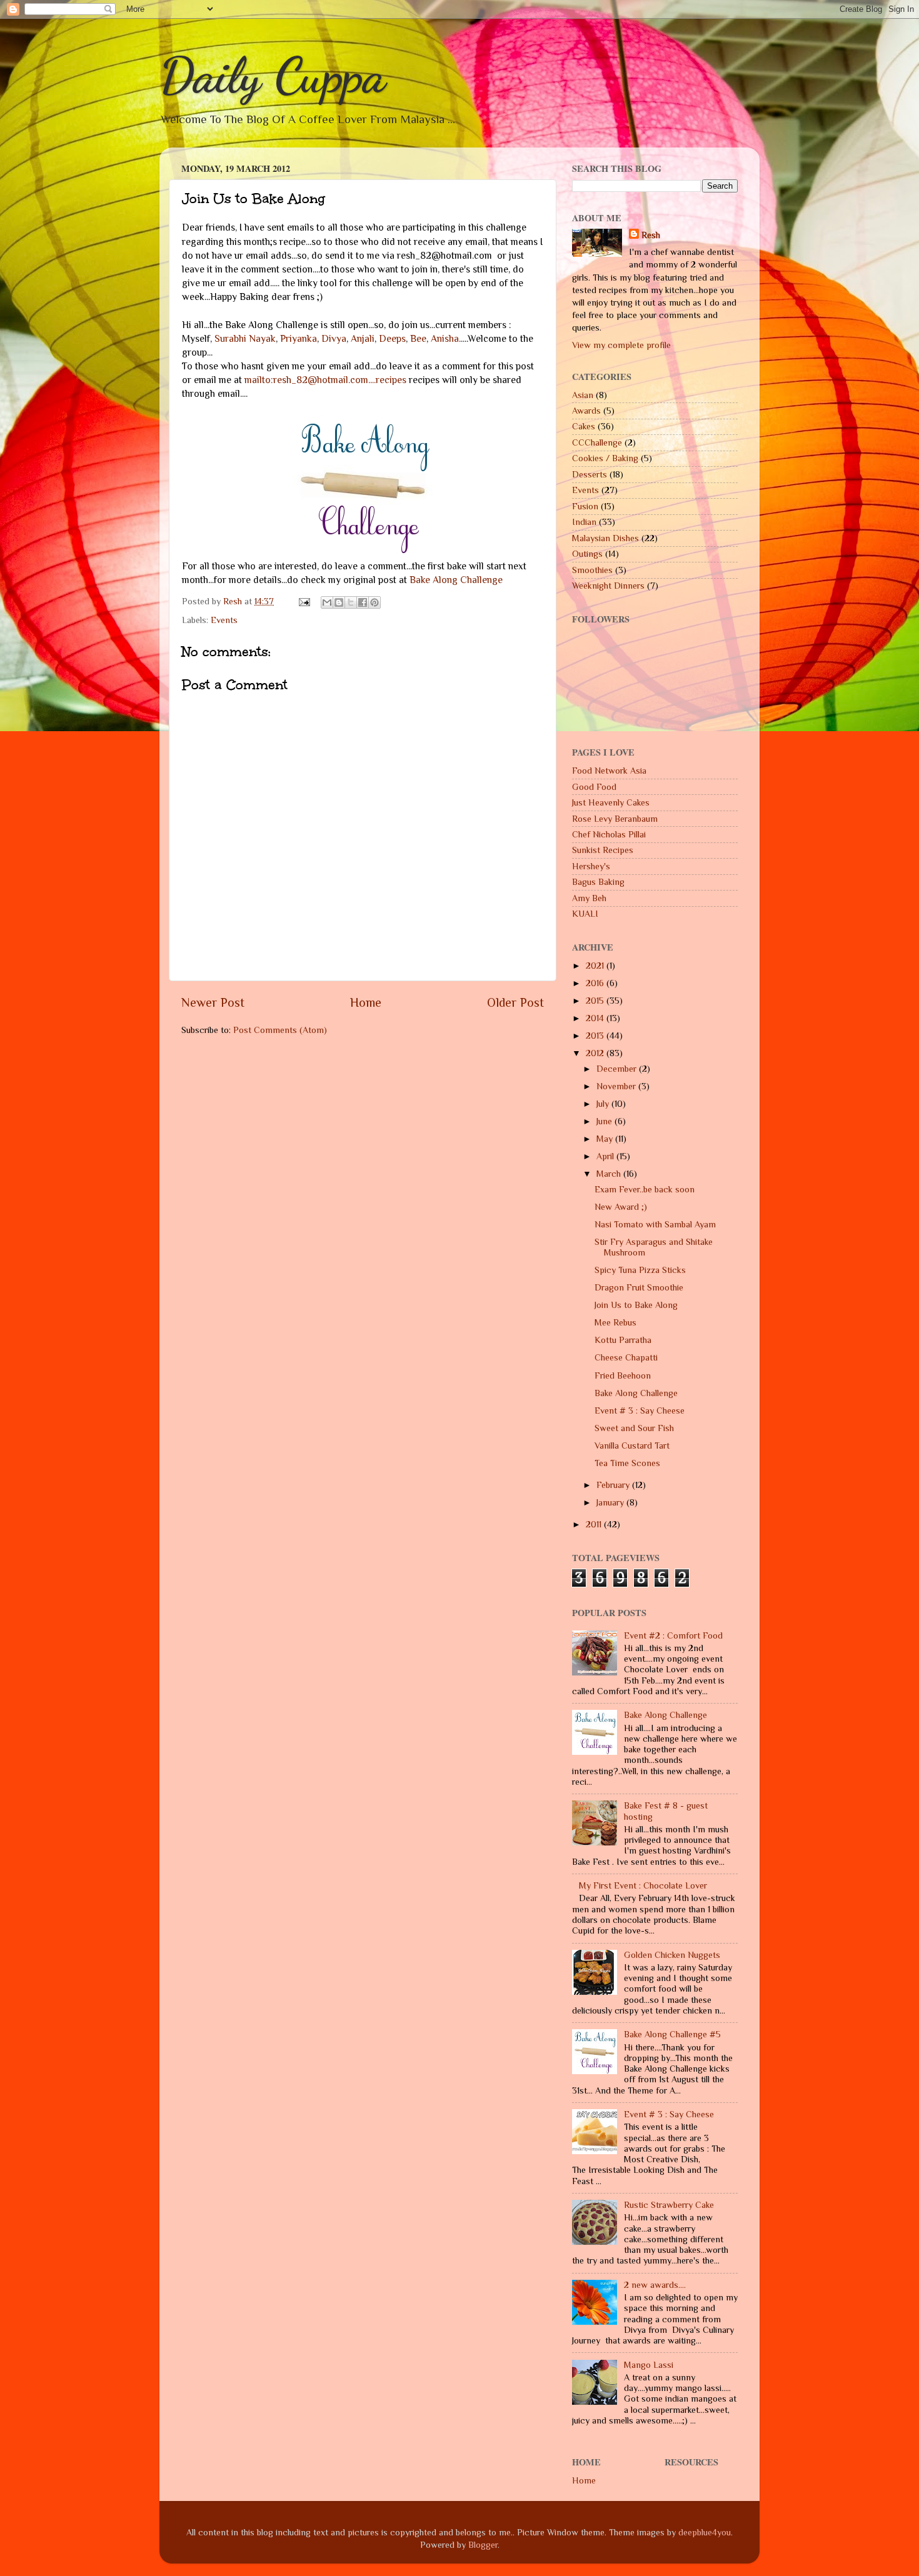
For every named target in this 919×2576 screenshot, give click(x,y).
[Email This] (327, 602)
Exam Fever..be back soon (645, 1189)
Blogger (483, 2545)
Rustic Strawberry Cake (669, 2205)
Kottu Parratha (623, 1340)
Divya (334, 338)
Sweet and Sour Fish (634, 1428)
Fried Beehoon (623, 1375)
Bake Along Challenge (456, 580)
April (606, 1156)
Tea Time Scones (627, 1463)
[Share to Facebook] (363, 602)
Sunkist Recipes (603, 850)
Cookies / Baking (605, 458)
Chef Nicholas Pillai (609, 834)
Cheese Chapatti (626, 1357)
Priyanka (299, 338)
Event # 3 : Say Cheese (640, 1410)
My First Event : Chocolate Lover (643, 1885)
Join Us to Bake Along (636, 1305)
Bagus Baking (598, 882)
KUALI (585, 914)
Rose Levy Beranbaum (615, 819)
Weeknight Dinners (608, 586)
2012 (596, 1053)
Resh (651, 235)
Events (224, 620)
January (611, 1502)
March (610, 1174)
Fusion (585, 506)
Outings (587, 554)
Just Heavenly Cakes (611, 802)
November (617, 1086)
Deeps (392, 338)
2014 (596, 1018)
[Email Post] (304, 601)
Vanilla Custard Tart (632, 1445)
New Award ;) (621, 1207)
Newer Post (213, 1002)
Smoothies (592, 570)
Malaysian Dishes (605, 538)
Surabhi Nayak (245, 338)
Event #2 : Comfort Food (673, 1635)
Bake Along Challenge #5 (672, 2034)
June (605, 1121)
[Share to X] (351, 602)
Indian (584, 522)
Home (366, 1002)
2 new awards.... (655, 2285)
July (604, 1104)
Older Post (515, 1002)
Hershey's (591, 866)
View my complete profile (621, 345)
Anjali (363, 338)
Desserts (590, 474)
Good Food (594, 787)
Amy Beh (589, 898)
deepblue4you (705, 2532)
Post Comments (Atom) (280, 1030)
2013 (596, 1036)
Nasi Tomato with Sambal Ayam (655, 1224)
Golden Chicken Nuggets (672, 1955)
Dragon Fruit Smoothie (639, 1287)
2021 (596, 966)
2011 (595, 1524)
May (606, 1139)
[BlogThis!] (339, 602)
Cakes (584, 426)
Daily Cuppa (273, 75)
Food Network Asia (609, 771)
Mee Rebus (615, 1322)
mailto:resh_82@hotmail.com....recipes (325, 380)
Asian (583, 395)
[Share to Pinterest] (374, 602)
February (614, 1485)
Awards (586, 411)
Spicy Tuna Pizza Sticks (640, 1270)
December (618, 1069)
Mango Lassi (649, 2365)
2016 (596, 983)
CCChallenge (597, 442)
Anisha (445, 338)
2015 (596, 1001)
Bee (418, 338)
